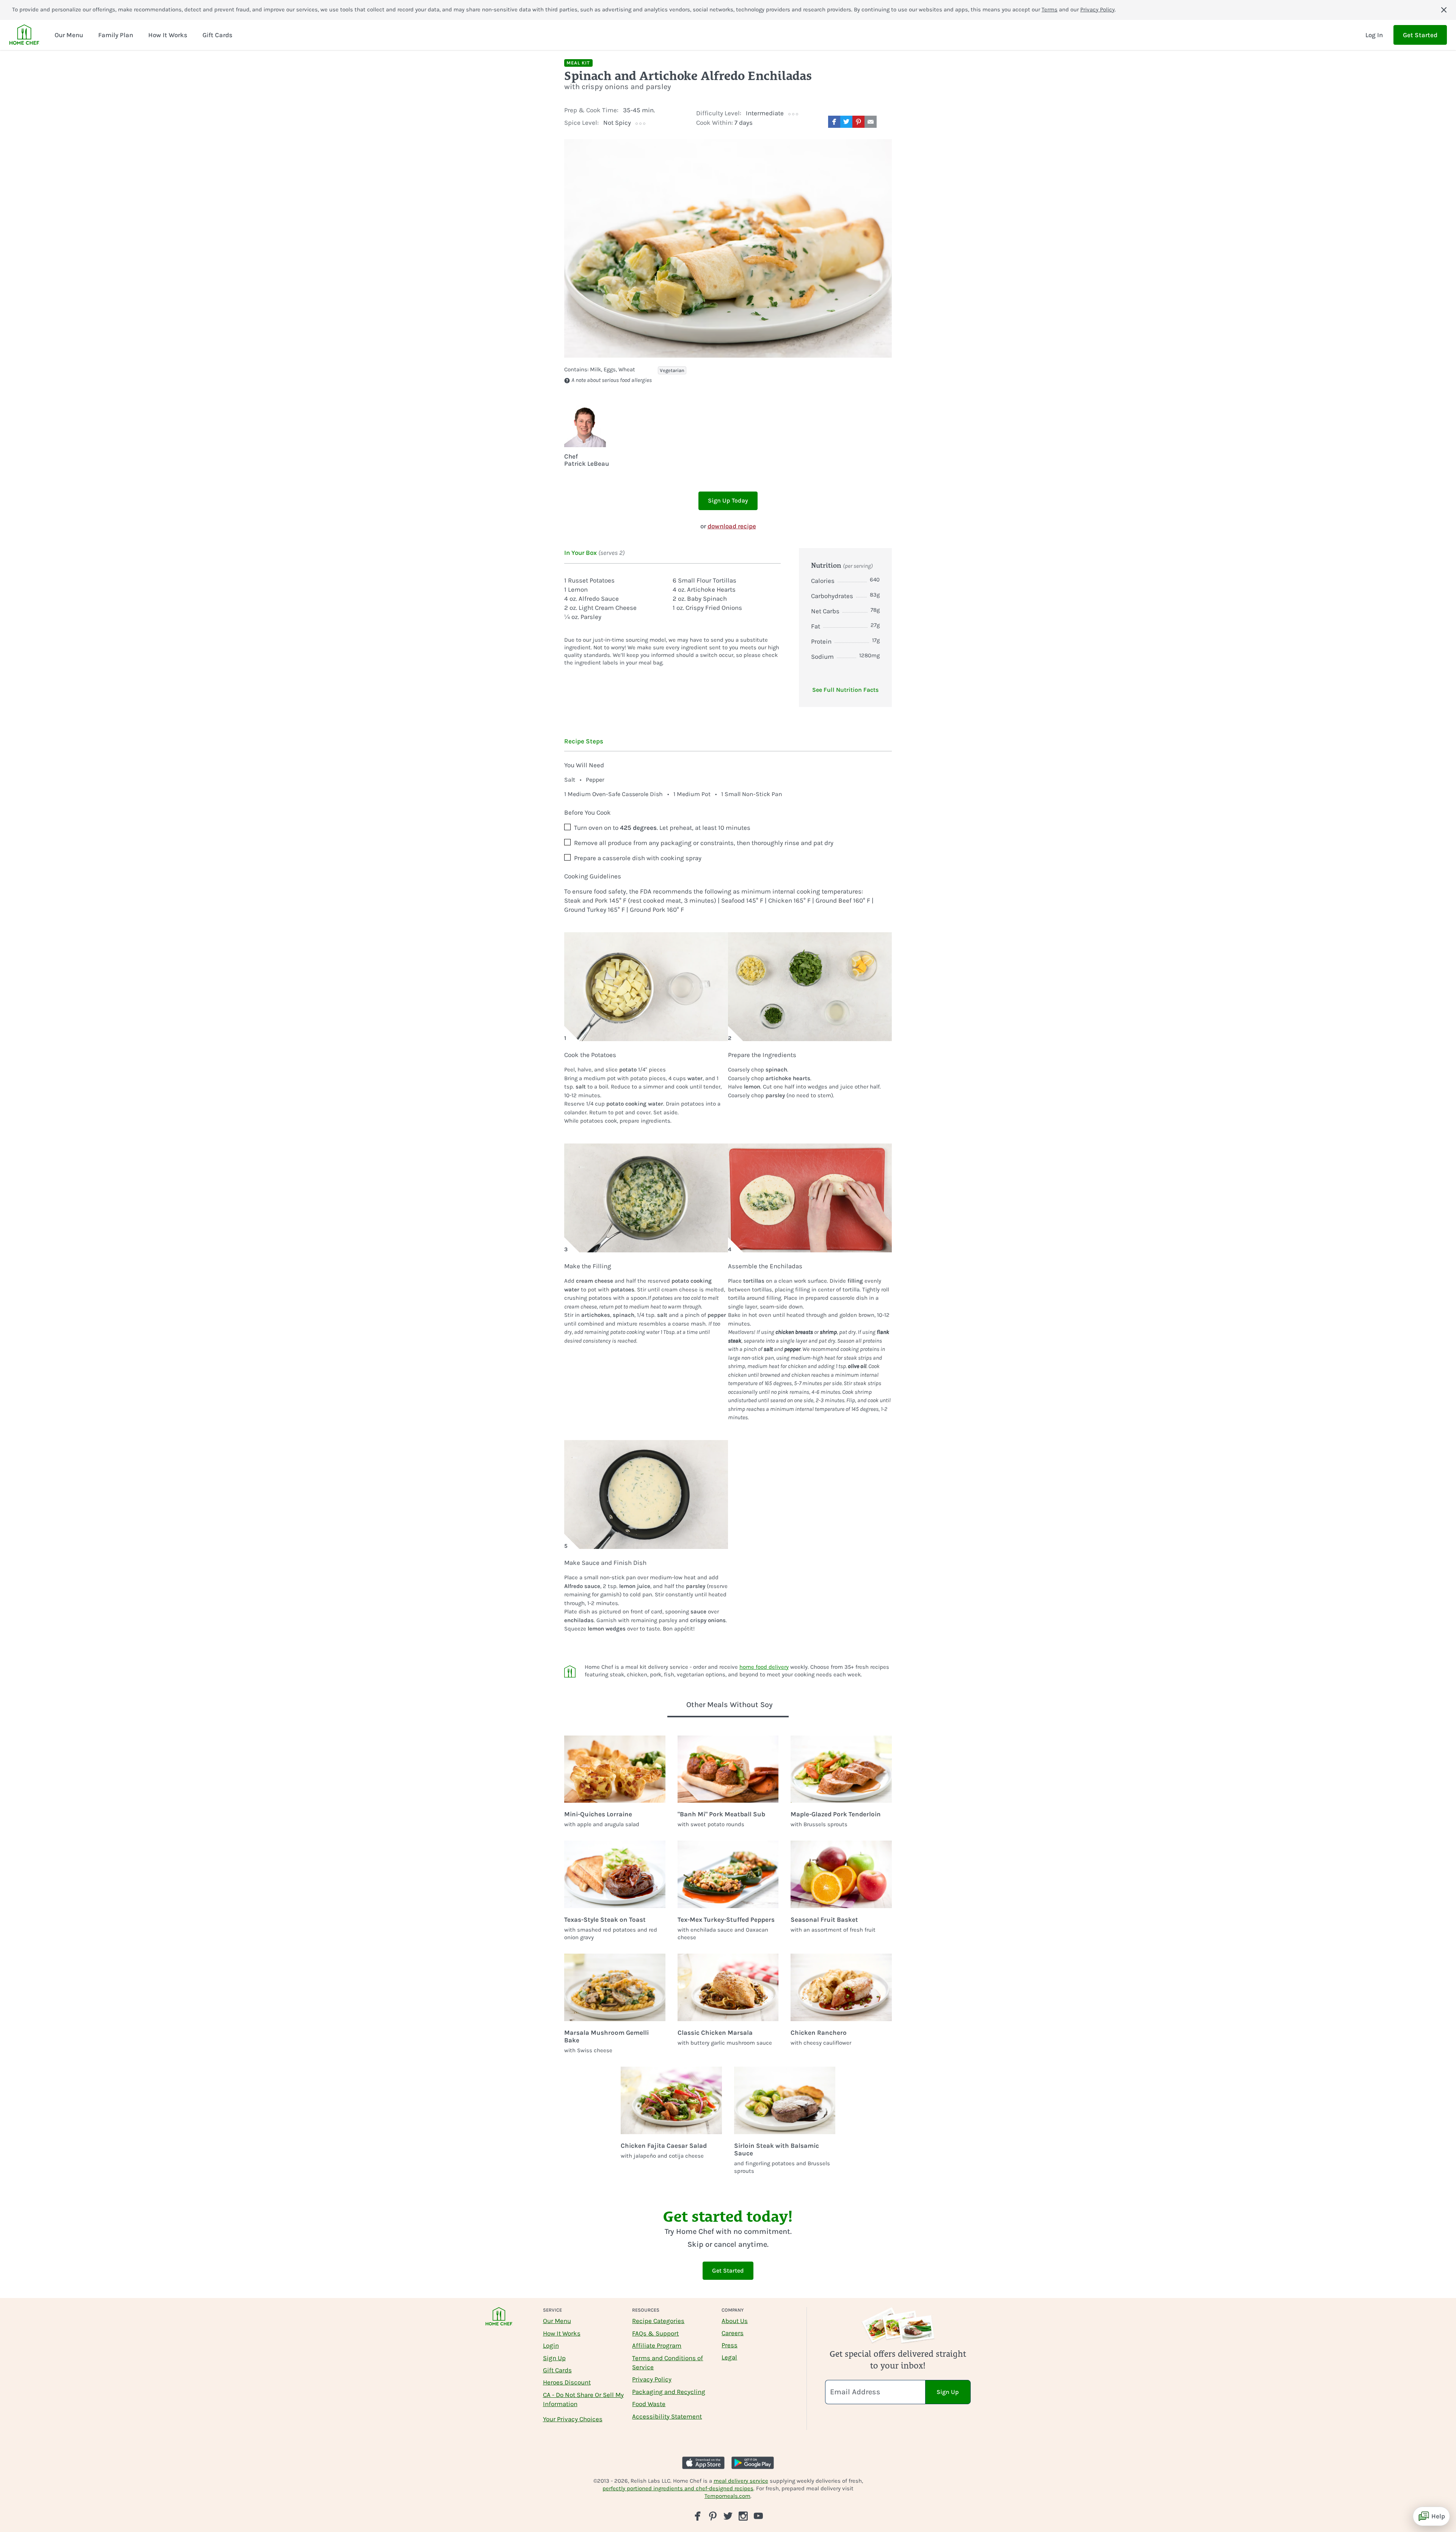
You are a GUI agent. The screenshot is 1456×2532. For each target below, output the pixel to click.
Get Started (1420, 35)
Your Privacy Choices (573, 2419)
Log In (1374, 35)
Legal (729, 2357)
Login (551, 2345)
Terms (1050, 9)
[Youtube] (758, 2516)
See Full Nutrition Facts (845, 690)
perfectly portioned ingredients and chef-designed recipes (678, 2488)
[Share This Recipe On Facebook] (834, 122)
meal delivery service (741, 2481)
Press (730, 2345)
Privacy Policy (1097, 9)
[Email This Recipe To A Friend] (871, 122)
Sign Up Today (728, 500)
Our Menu (557, 2321)
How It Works (562, 2333)
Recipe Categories (658, 2321)
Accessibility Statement (667, 2416)
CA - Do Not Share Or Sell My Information (583, 2399)
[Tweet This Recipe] (846, 122)
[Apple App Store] (703, 2463)
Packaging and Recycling (669, 2392)
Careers (733, 2333)
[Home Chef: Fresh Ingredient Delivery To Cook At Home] (499, 2321)
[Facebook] (698, 2516)
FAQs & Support (655, 2333)
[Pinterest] (713, 2516)
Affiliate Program (657, 2345)
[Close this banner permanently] (1444, 10)
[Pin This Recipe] (858, 122)
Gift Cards (557, 2370)
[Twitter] (728, 2516)
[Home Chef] (24, 35)
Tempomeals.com (727, 2496)
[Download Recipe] (886, 122)
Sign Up (554, 2358)
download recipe (732, 526)
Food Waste (649, 2404)
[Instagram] (743, 2516)
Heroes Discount (567, 2382)
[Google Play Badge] (753, 2463)
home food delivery (764, 1667)
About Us (735, 2321)
